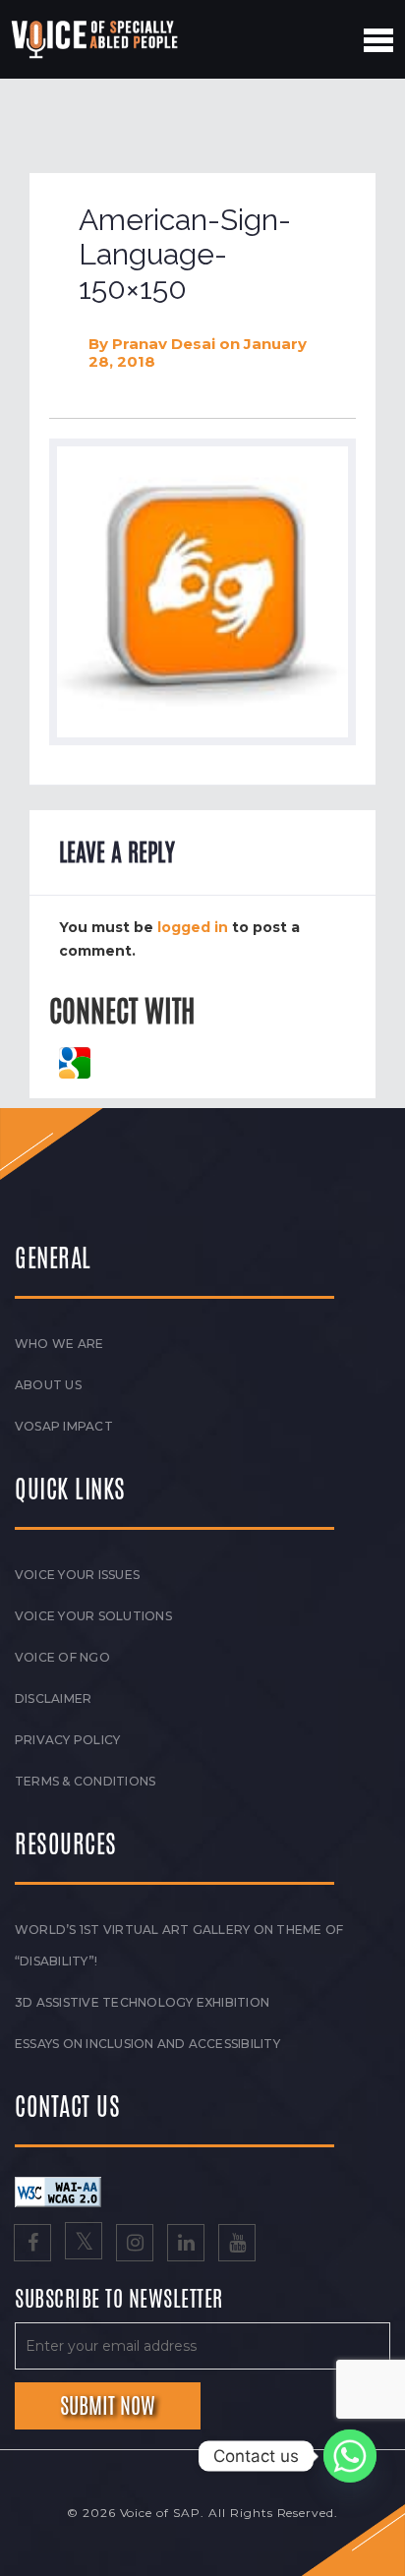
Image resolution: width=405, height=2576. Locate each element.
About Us (48, 1385)
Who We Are (59, 1344)
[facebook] (32, 2245)
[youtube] (237, 2245)
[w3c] (58, 2191)
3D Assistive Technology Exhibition (142, 2002)
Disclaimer (53, 1698)
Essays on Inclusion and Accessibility (147, 2044)
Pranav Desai (164, 344)
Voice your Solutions (93, 1616)
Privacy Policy (67, 1740)
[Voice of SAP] (96, 39)
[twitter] (84, 2245)
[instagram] (135, 2245)
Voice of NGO (62, 1657)
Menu (378, 40)
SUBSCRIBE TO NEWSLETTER (119, 2300)
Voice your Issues (77, 1575)
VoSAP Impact (64, 1426)
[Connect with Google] (75, 1061)
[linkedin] (186, 2245)
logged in (193, 927)
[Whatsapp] (350, 2456)
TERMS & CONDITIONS (85, 1781)
